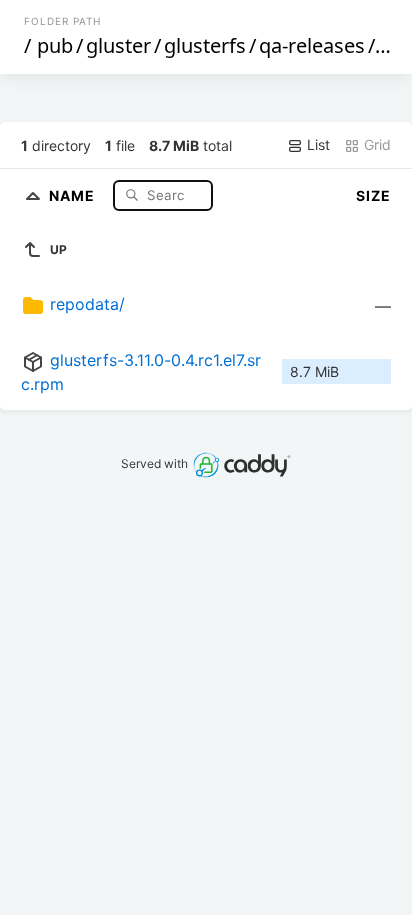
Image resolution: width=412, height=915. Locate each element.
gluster (118, 45)
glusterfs (205, 45)
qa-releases (312, 45)
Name (74, 194)
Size (373, 195)
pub (55, 45)
